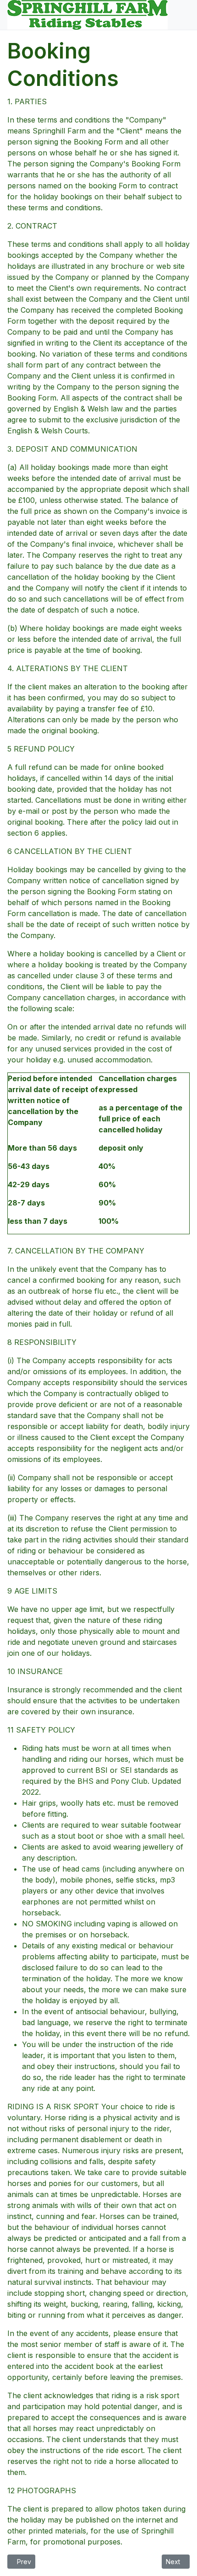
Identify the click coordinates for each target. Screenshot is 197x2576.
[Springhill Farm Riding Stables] (88, 14)
